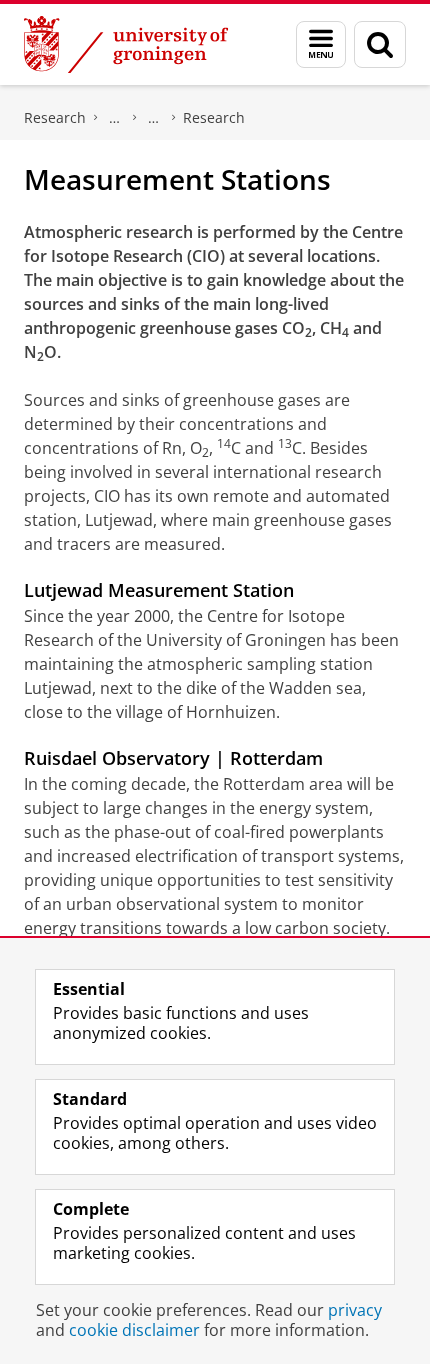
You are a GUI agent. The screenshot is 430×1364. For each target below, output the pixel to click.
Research (55, 117)
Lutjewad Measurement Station (159, 590)
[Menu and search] (321, 44)
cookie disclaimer (134, 1330)
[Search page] (380, 44)
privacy (355, 1310)
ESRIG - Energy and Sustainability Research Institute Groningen (115, 118)
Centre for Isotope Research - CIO (154, 118)
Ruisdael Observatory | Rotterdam (173, 758)
